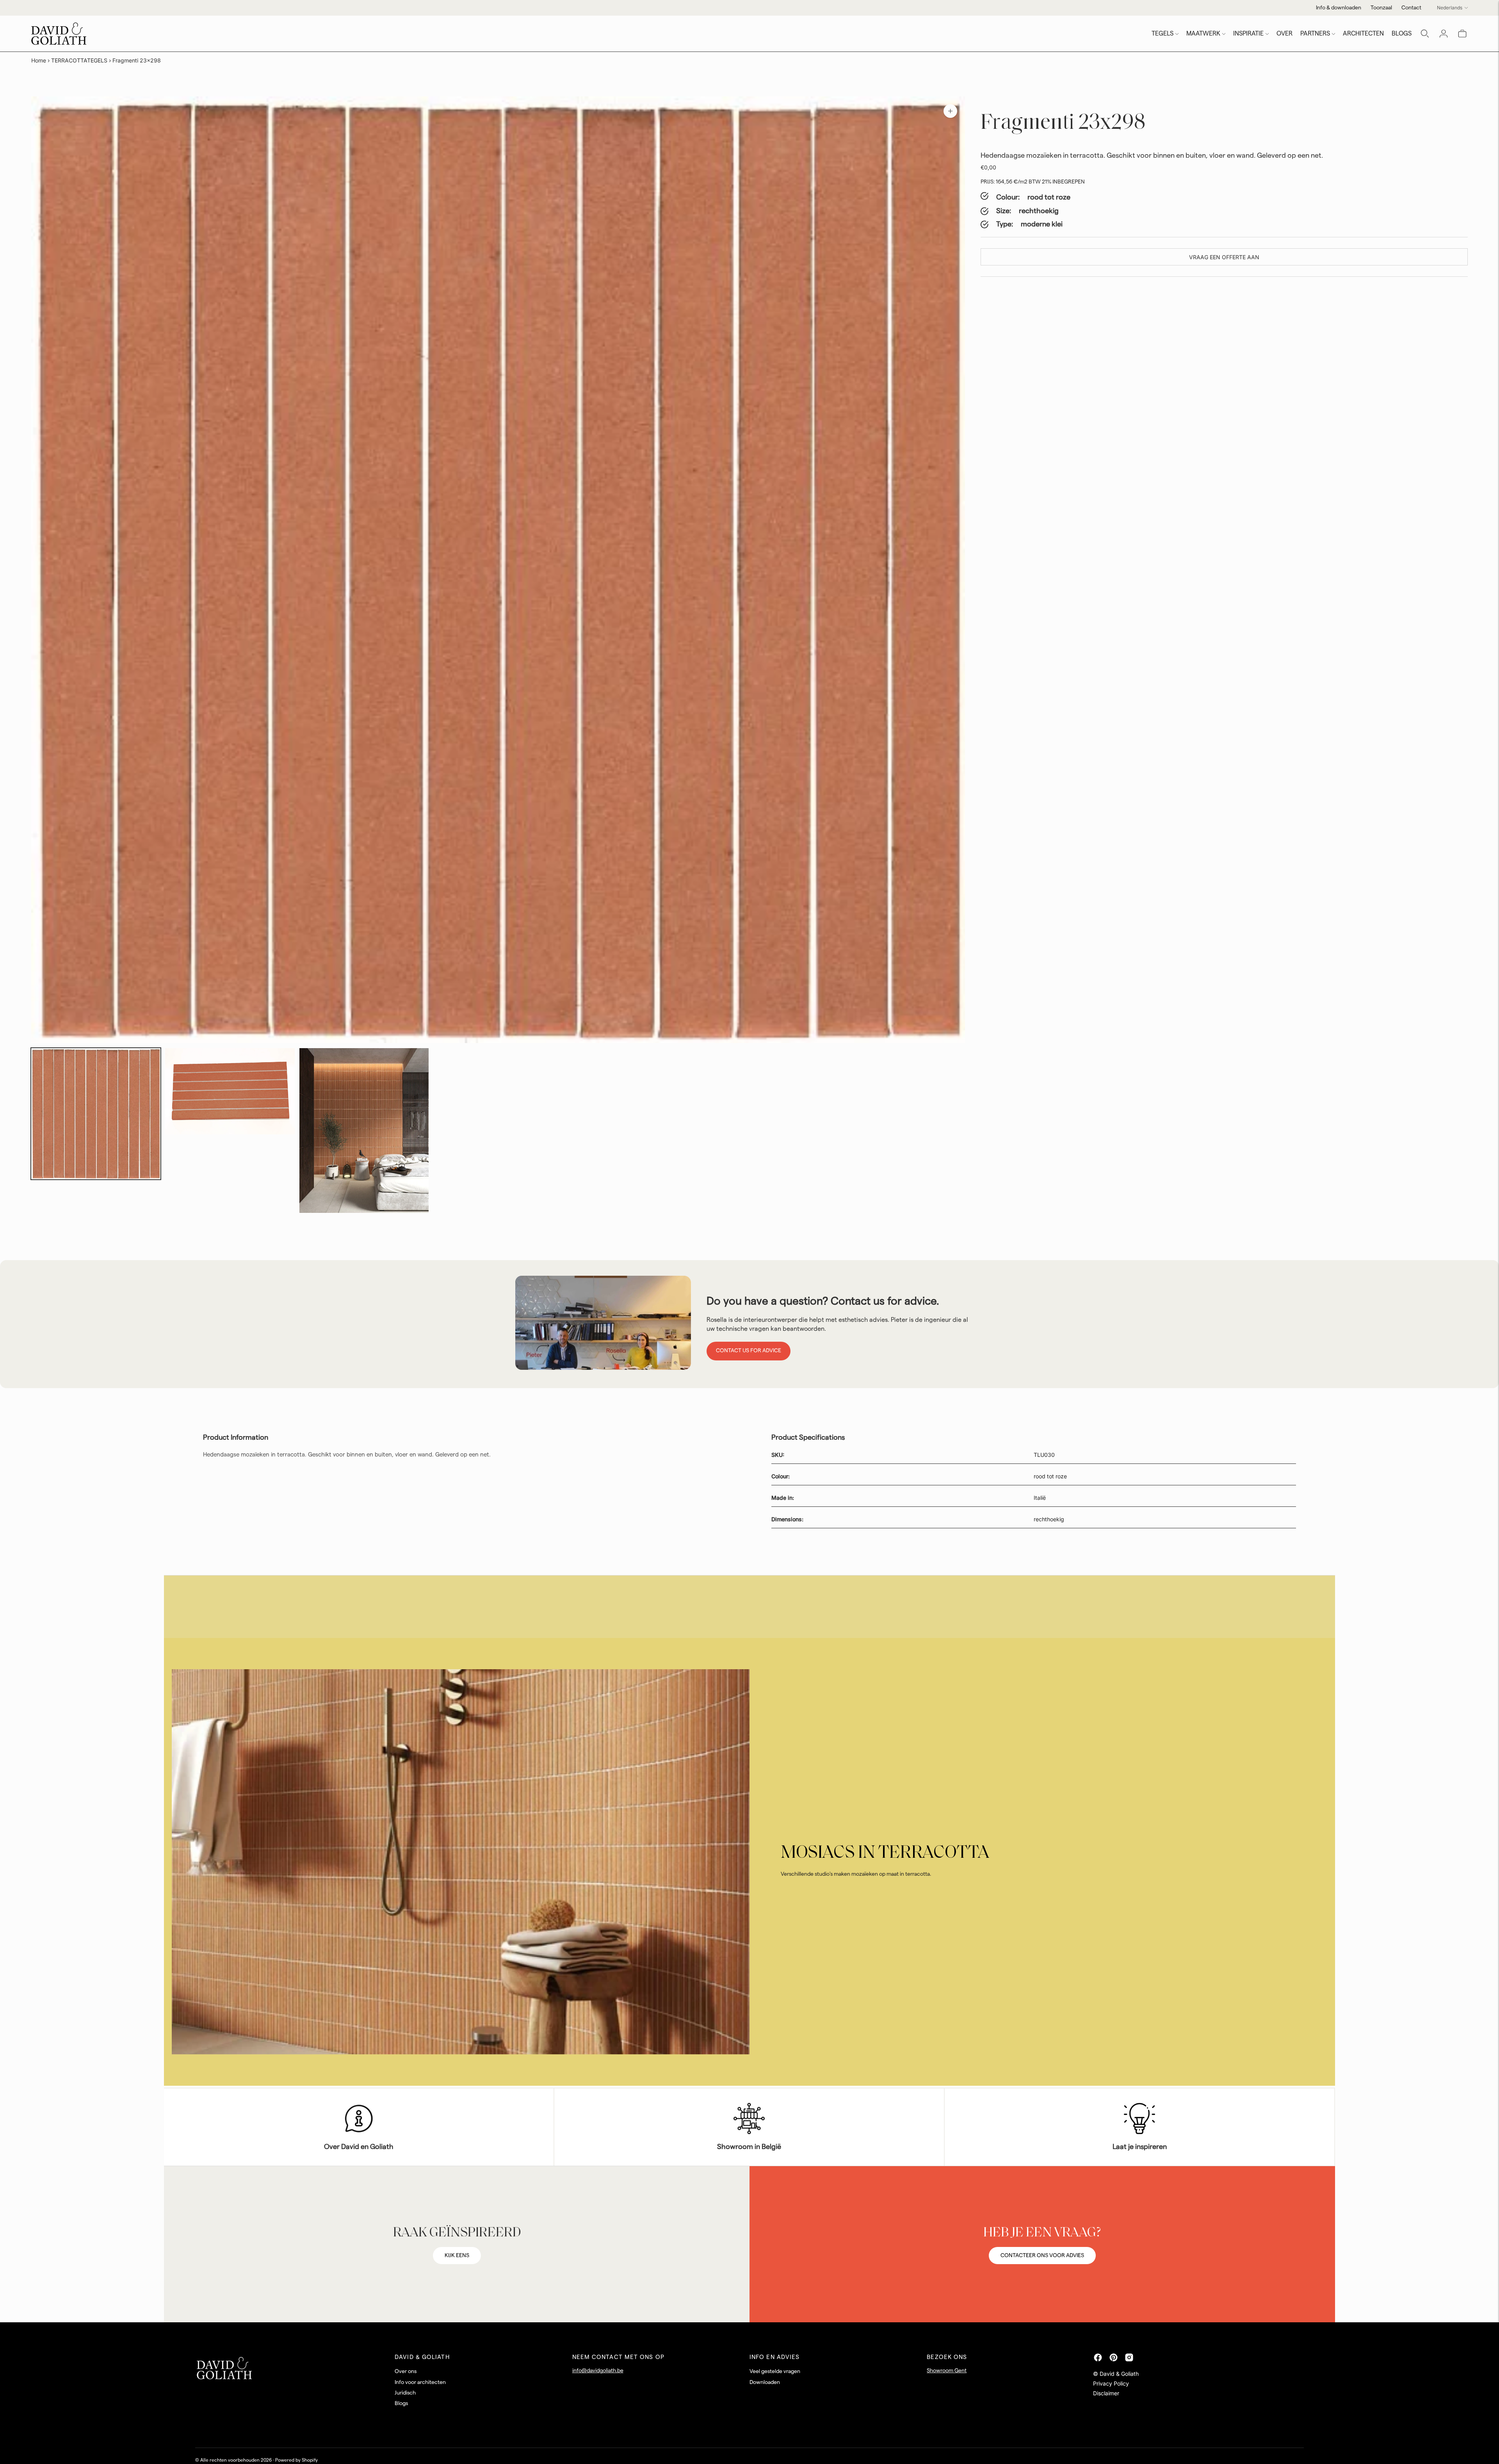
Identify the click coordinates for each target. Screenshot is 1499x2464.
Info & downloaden (1339, 8)
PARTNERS (1315, 34)
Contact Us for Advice (749, 1351)
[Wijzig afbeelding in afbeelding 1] (96, 1114)
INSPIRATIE (1248, 34)
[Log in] (1444, 34)
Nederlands (1450, 8)
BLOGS (1402, 34)
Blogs (401, 2403)
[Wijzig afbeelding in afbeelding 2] (230, 1091)
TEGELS (1163, 34)
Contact (1411, 8)
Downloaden (765, 2382)
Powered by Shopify (296, 2460)
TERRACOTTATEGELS (79, 60)
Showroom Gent (947, 2371)
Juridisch (405, 2393)
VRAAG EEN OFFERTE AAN (1224, 257)
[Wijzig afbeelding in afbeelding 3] (364, 1131)
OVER (1284, 34)
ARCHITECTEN (1363, 34)
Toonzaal (1381, 8)
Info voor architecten (420, 2382)
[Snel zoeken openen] (1425, 34)
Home (39, 60)
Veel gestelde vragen (775, 2371)
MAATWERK (1203, 34)
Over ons (406, 2371)
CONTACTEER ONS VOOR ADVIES (1042, 2256)
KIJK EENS (457, 2256)
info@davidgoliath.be (598, 2371)
